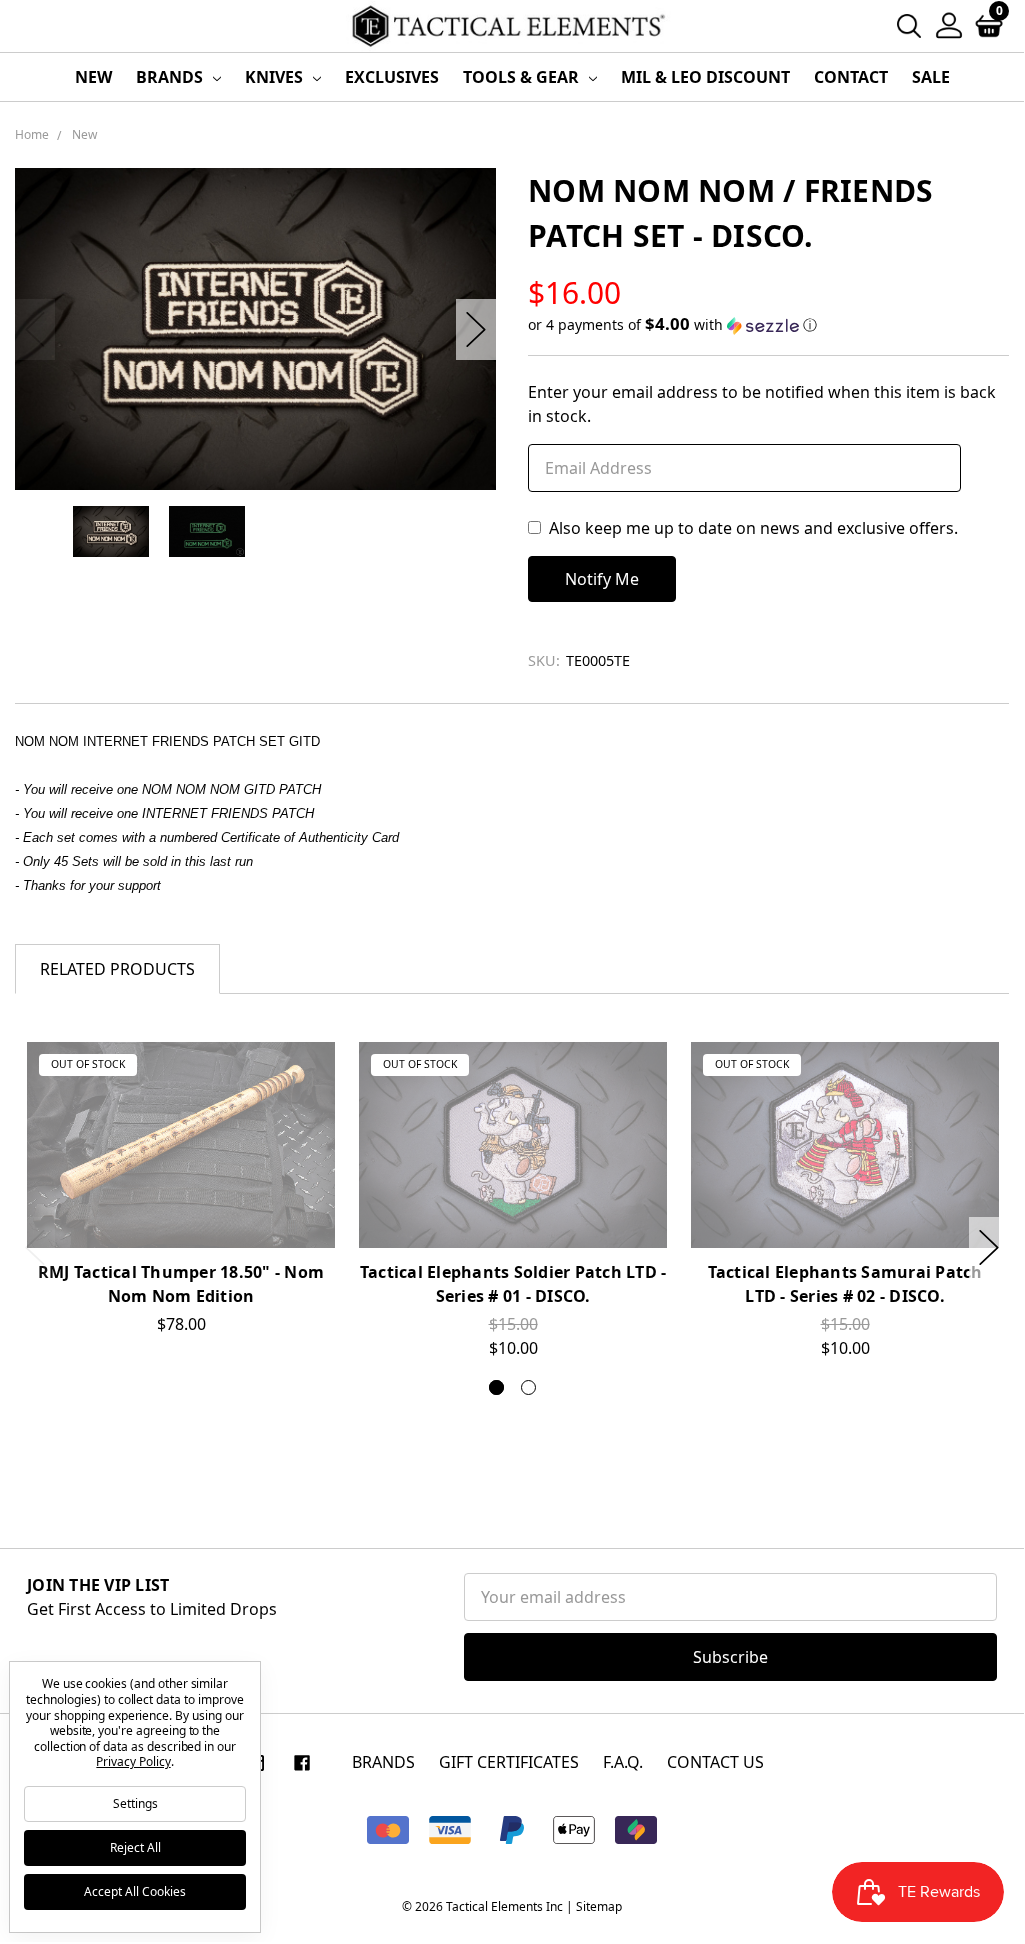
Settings (135, 1803)
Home (32, 134)
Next (476, 329)
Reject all (135, 1847)
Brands (171, 77)
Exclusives (392, 77)
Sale (931, 77)
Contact (851, 77)
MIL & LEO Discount (705, 77)
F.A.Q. (623, 1762)
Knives (276, 77)
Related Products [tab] (117, 969)
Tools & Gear (523, 77)
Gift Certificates (509, 1762)
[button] (768, 325)
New (93, 77)
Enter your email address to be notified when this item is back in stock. (762, 404)
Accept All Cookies (135, 1891)
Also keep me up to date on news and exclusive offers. (753, 528)
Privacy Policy (133, 1761)
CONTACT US (715, 1762)
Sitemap (599, 1906)
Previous (35, 329)
